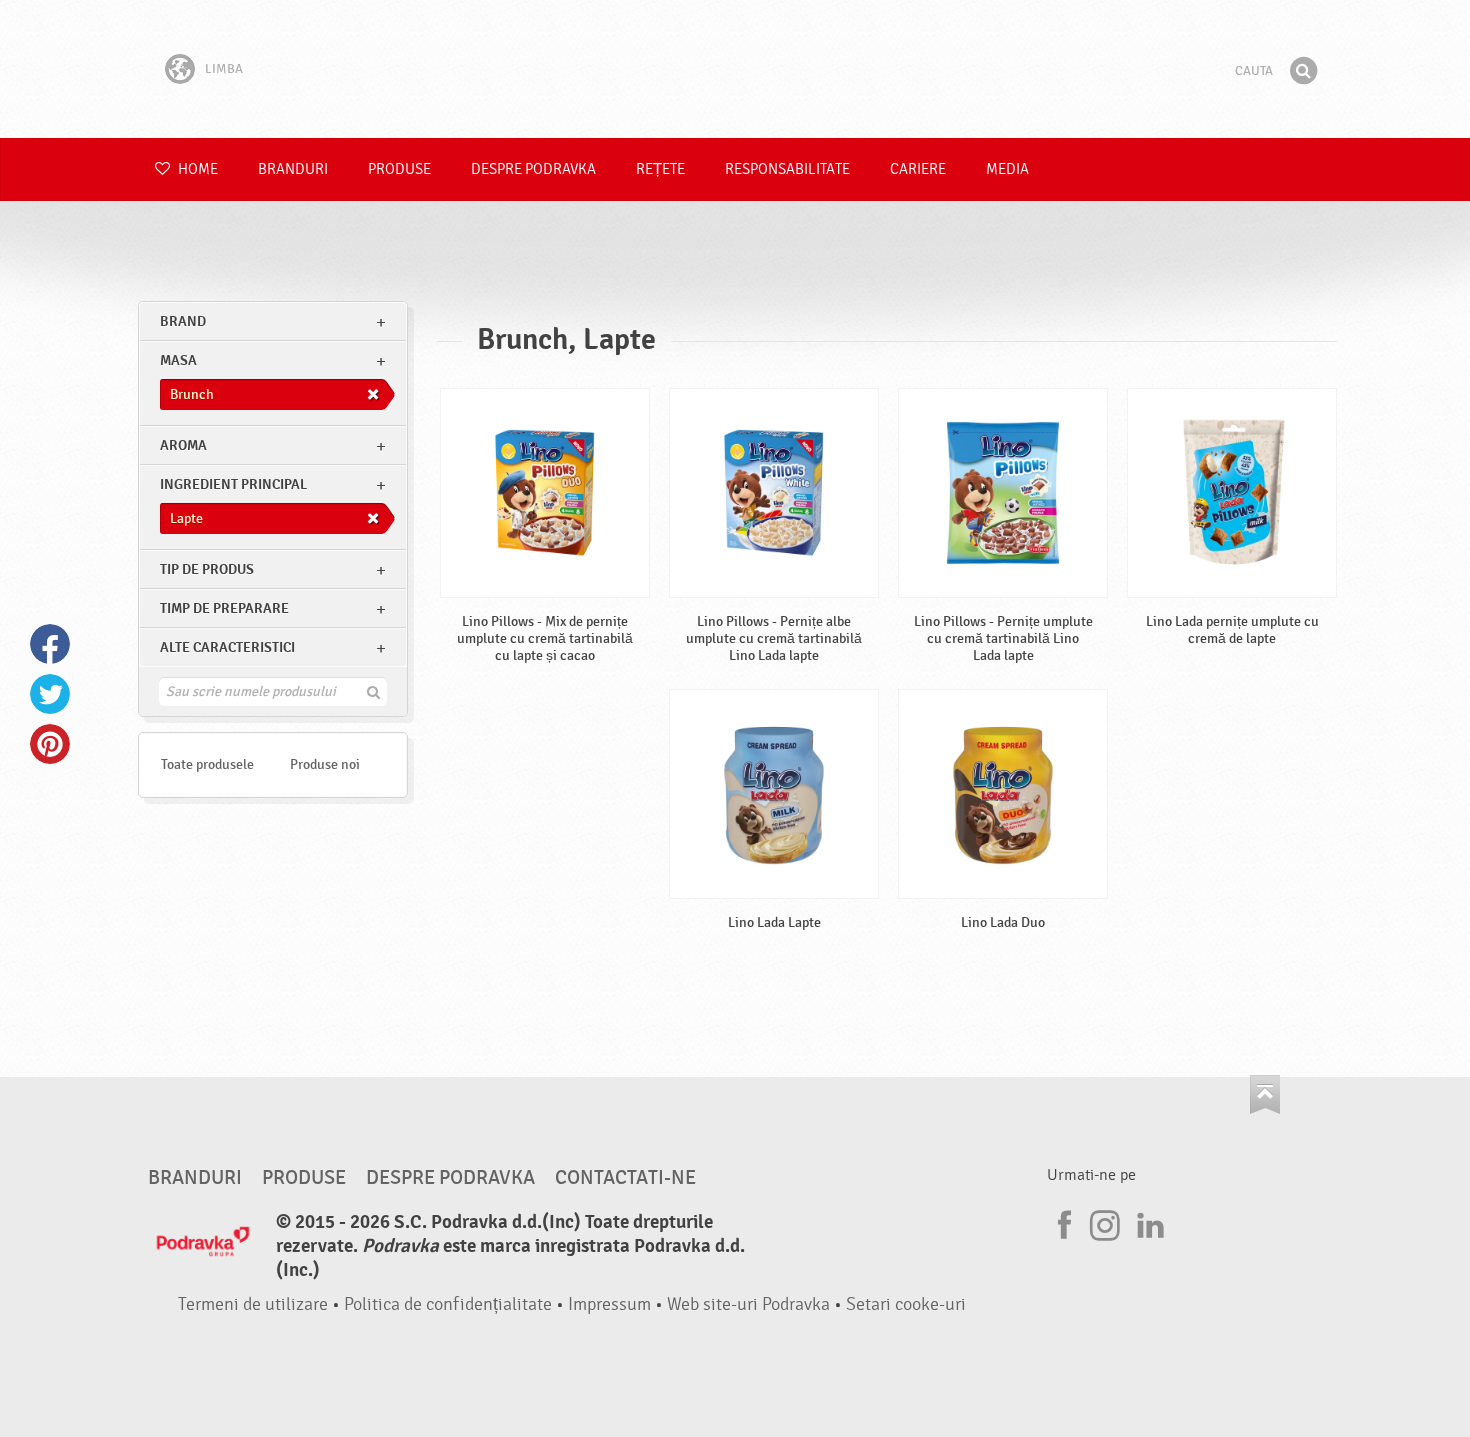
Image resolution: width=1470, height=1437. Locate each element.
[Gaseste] (1303, 71)
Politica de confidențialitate (448, 1304)
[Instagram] (1105, 1222)
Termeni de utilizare (253, 1304)
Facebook (50, 644)
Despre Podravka (533, 169)
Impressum (609, 1304)
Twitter (50, 694)
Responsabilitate (787, 169)
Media (1007, 169)
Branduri (293, 169)
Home (196, 169)
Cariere (918, 169)
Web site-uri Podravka (748, 1304)
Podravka (735, 69)
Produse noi (325, 764)
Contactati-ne (625, 1178)
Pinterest (50, 744)
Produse (399, 169)
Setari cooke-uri (906, 1304)
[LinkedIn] (1148, 1222)
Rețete (660, 169)
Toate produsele (207, 764)
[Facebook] (1062, 1222)
